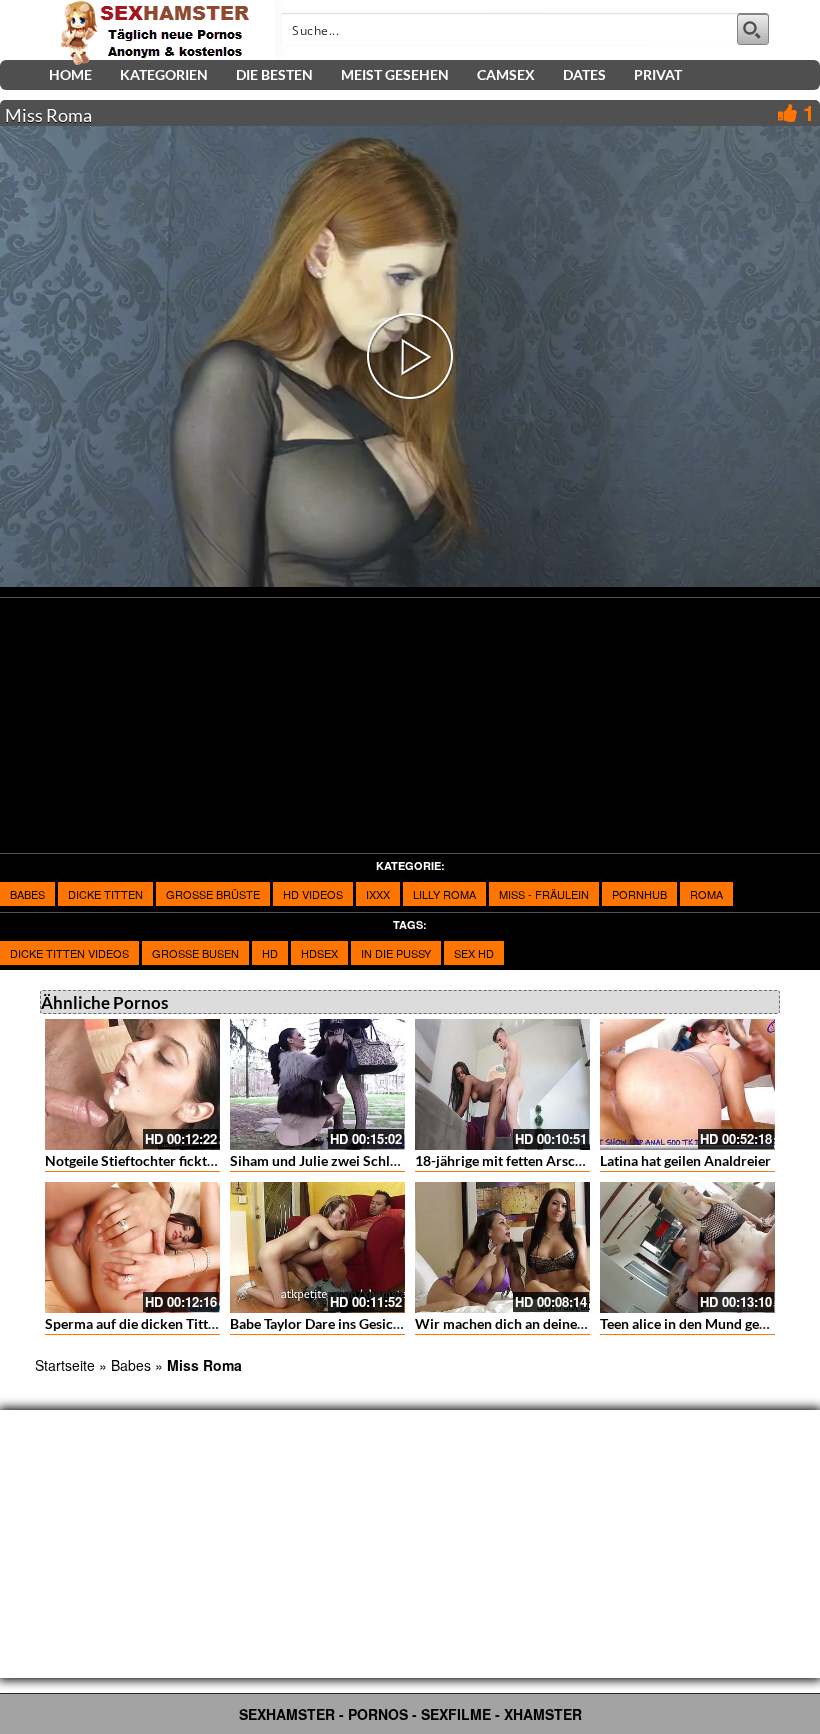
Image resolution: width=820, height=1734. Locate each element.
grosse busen (195, 953)
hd (270, 953)
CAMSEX (506, 74)
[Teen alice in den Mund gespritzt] (687, 1247)
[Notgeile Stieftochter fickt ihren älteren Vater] (132, 1084)
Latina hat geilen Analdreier (685, 1160)
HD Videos (313, 894)
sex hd (474, 953)
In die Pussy (396, 953)
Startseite (65, 1365)
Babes (27, 894)
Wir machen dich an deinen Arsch (520, 1323)
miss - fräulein (544, 894)
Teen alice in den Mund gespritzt (700, 1323)
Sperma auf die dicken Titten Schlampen (170, 1323)
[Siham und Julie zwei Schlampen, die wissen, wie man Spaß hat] (317, 1084)
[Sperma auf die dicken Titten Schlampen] (132, 1247)
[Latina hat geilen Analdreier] (687, 1084)
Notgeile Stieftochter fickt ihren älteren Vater (186, 1160)
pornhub (639, 894)
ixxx (378, 894)
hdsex (319, 953)
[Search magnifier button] (753, 29)
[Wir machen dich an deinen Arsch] (502, 1247)
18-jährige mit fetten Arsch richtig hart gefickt (558, 1160)
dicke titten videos (69, 953)
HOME (70, 74)
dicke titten (105, 894)
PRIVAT (658, 74)
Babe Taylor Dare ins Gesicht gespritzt (347, 1323)
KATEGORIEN (164, 74)
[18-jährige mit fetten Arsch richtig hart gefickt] (502, 1084)
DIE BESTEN (274, 74)
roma (706, 894)
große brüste (213, 894)
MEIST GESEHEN (395, 74)
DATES (584, 74)
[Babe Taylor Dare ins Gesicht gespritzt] (317, 1247)
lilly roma (444, 894)
